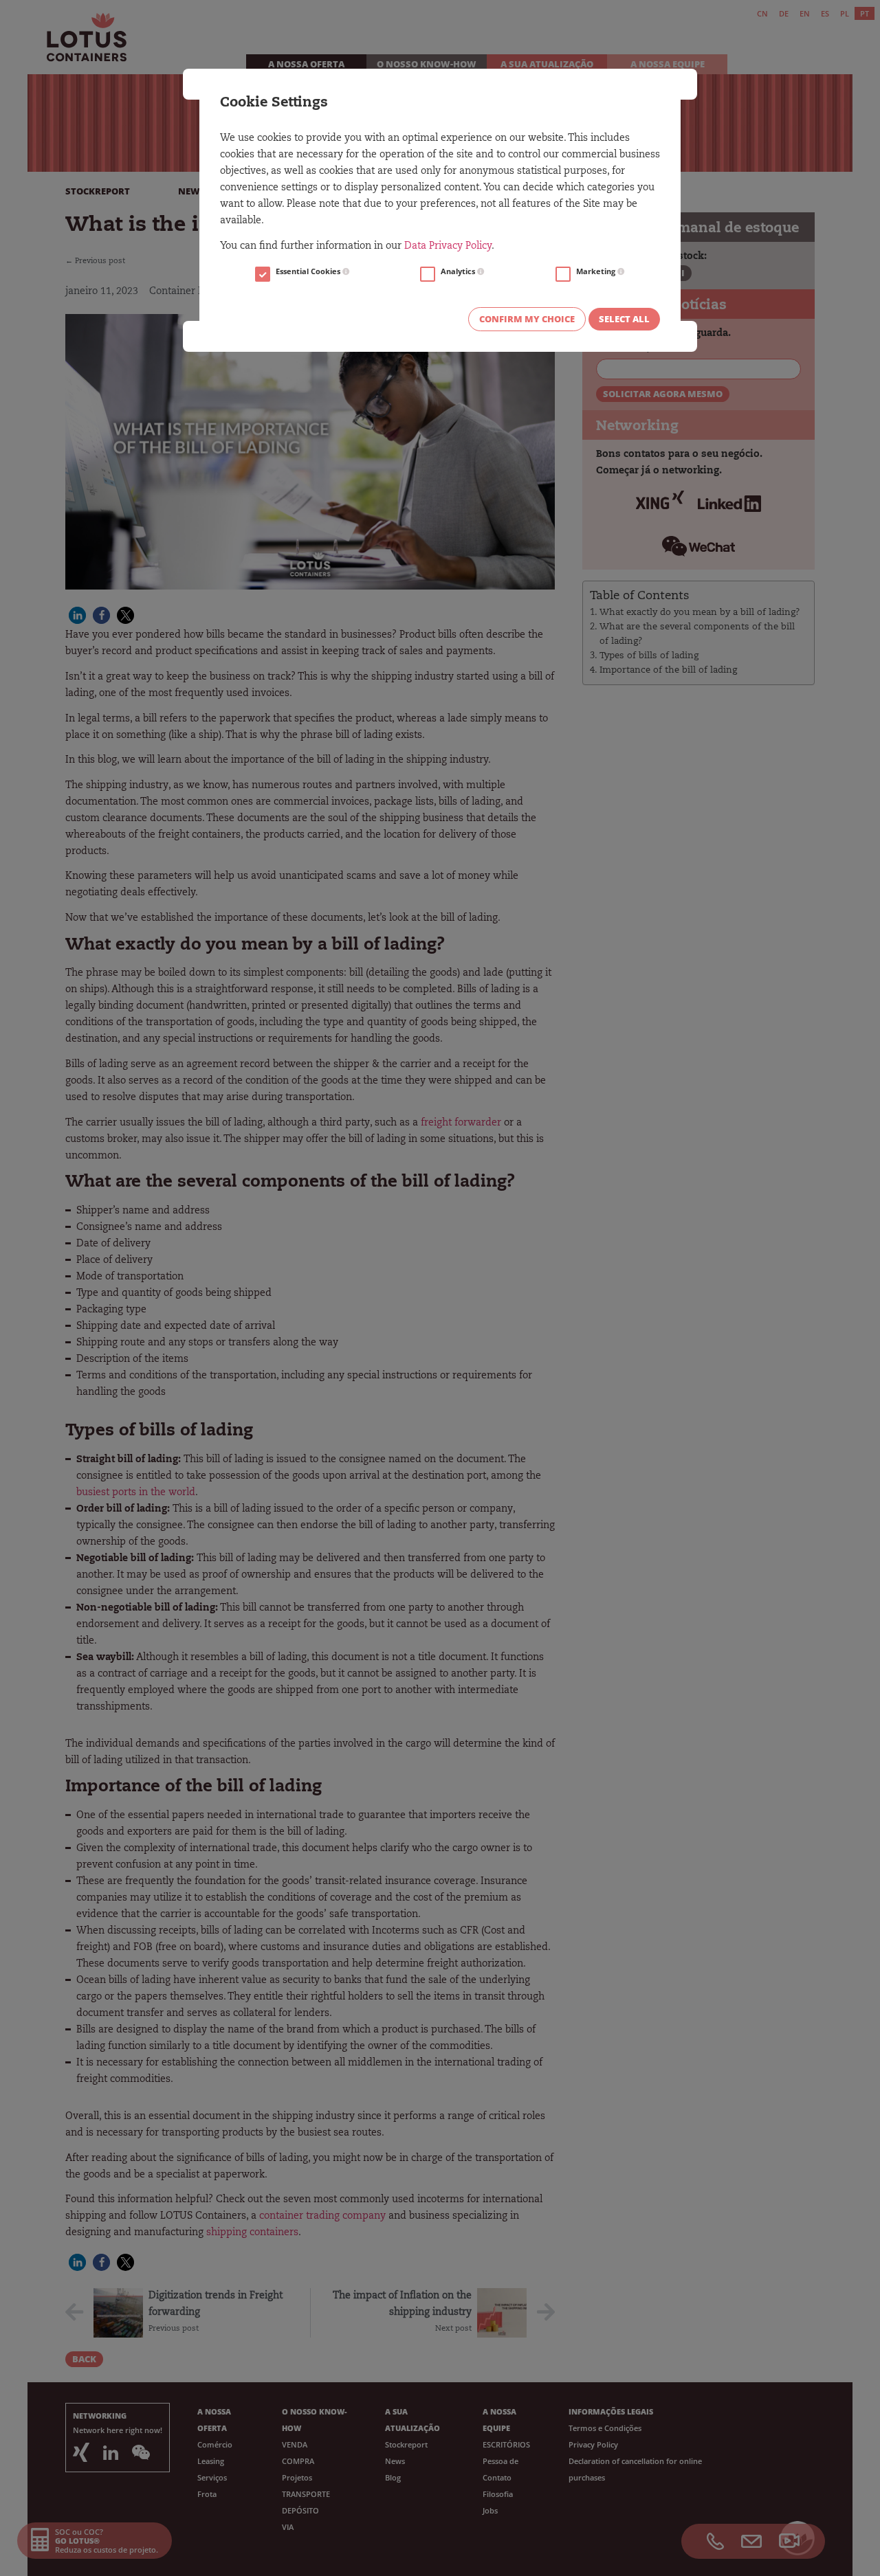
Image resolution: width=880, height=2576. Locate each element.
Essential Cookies (309, 271)
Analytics (459, 271)
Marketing (597, 271)
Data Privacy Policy (448, 247)
